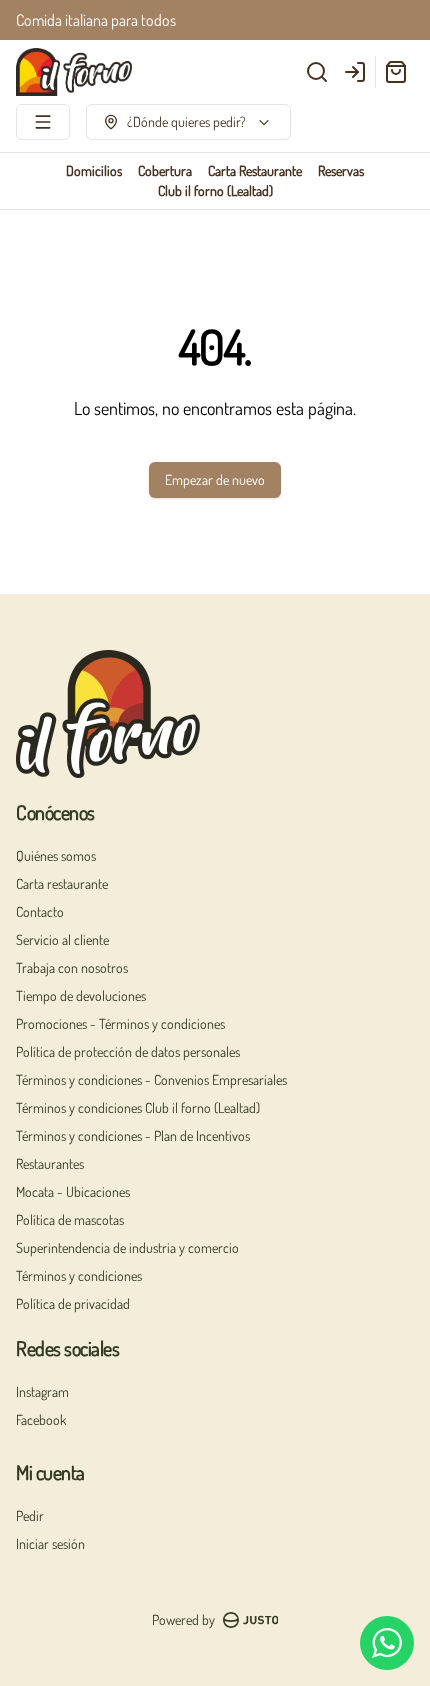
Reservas (341, 170)
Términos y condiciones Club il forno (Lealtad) (138, 1107)
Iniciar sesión (50, 1543)
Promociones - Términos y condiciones (120, 1023)
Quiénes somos (56, 855)
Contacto (40, 911)
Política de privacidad (73, 1303)
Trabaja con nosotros (72, 967)
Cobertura (165, 170)
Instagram (42, 1391)
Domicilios (94, 170)
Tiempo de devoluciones (81, 995)
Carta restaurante (62, 883)
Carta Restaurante (255, 170)
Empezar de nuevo (215, 479)
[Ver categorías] (43, 122)
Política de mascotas (70, 1219)
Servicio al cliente (62, 939)
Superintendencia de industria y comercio (127, 1247)
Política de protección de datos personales (128, 1051)
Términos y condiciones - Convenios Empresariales (151, 1079)
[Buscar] (317, 72)
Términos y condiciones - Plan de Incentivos (133, 1135)
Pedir (30, 1515)
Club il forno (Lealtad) (215, 190)
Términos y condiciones (79, 1275)
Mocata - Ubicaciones (73, 1191)
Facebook (41, 1419)
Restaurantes (50, 1163)
